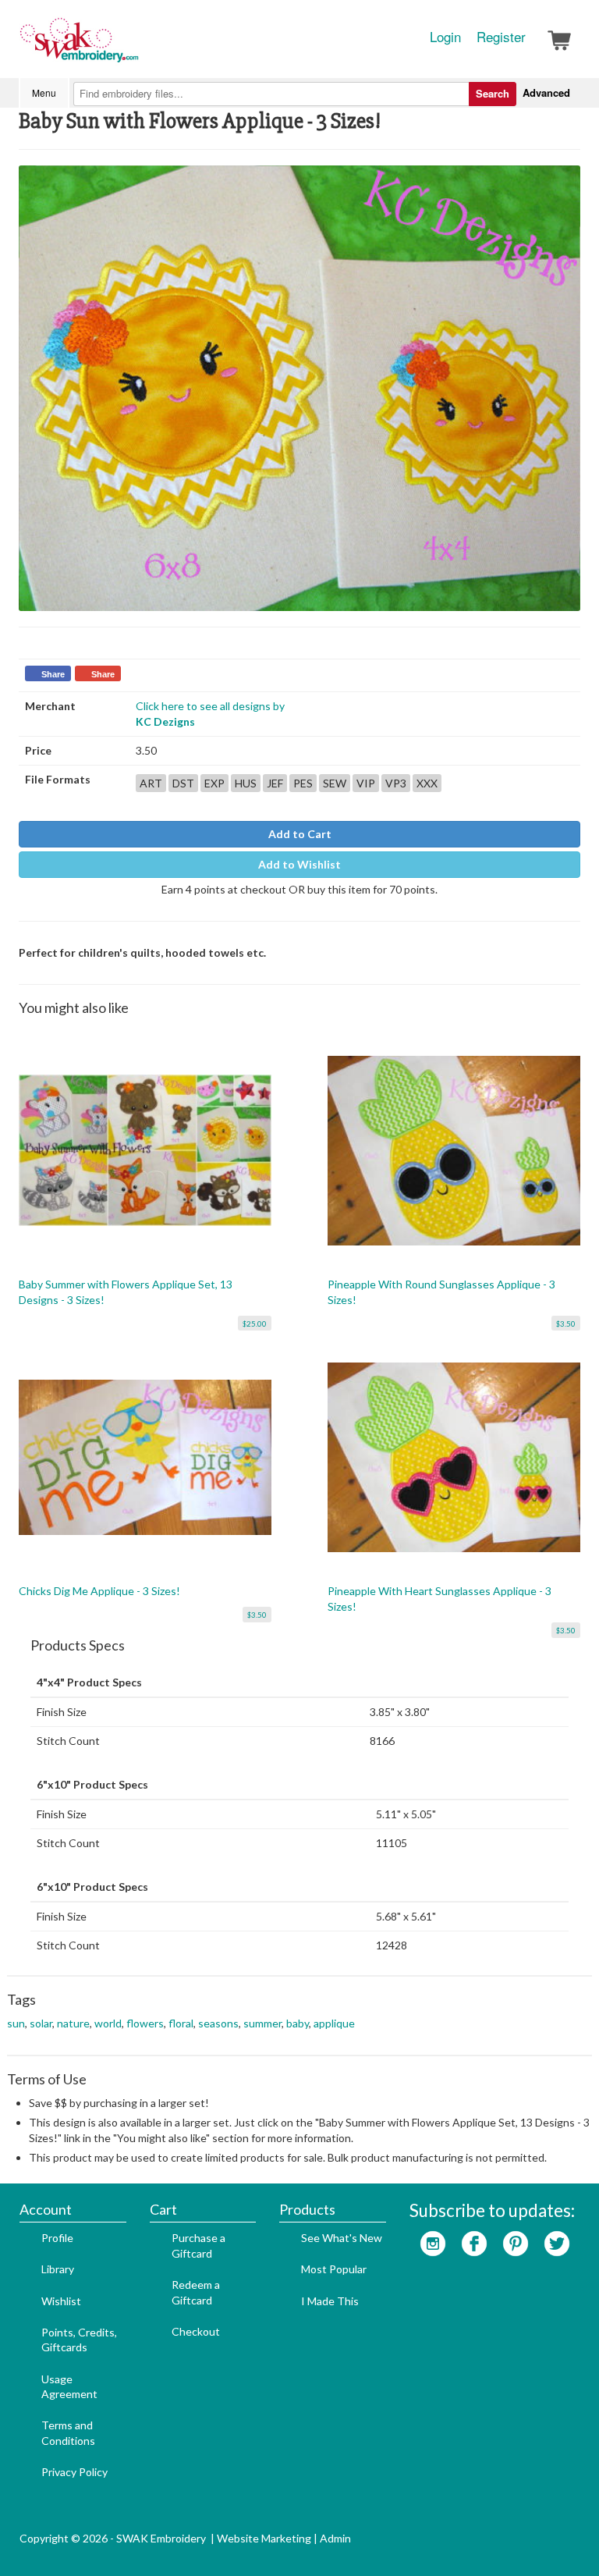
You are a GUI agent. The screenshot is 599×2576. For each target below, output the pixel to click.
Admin (335, 2538)
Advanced (546, 92)
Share (53, 674)
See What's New (342, 2238)
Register (501, 37)
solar (41, 2023)
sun (16, 2023)
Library (58, 2269)
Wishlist (61, 2301)
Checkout (196, 2331)
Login (445, 37)
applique (334, 2023)
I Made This (330, 2301)
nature (73, 2023)
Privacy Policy (74, 2472)
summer (262, 2023)
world (108, 2023)
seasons (218, 2023)
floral (181, 2023)
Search (493, 93)
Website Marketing (264, 2538)
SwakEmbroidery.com (136, 47)
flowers (145, 2023)
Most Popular (334, 2269)
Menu (44, 92)
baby (298, 2023)
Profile (57, 2238)
